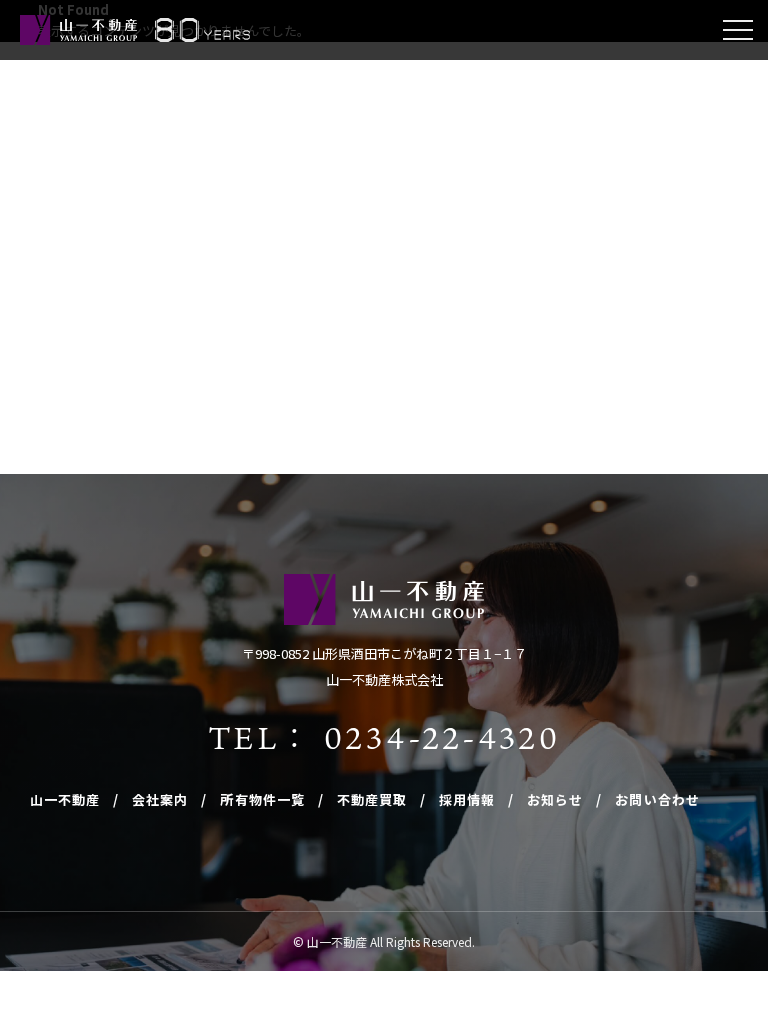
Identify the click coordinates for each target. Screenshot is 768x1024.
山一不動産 (65, 799)
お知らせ (555, 799)
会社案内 (160, 799)
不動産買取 (372, 799)
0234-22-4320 (442, 737)
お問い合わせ (657, 799)
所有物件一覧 (262, 799)
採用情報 (467, 799)
